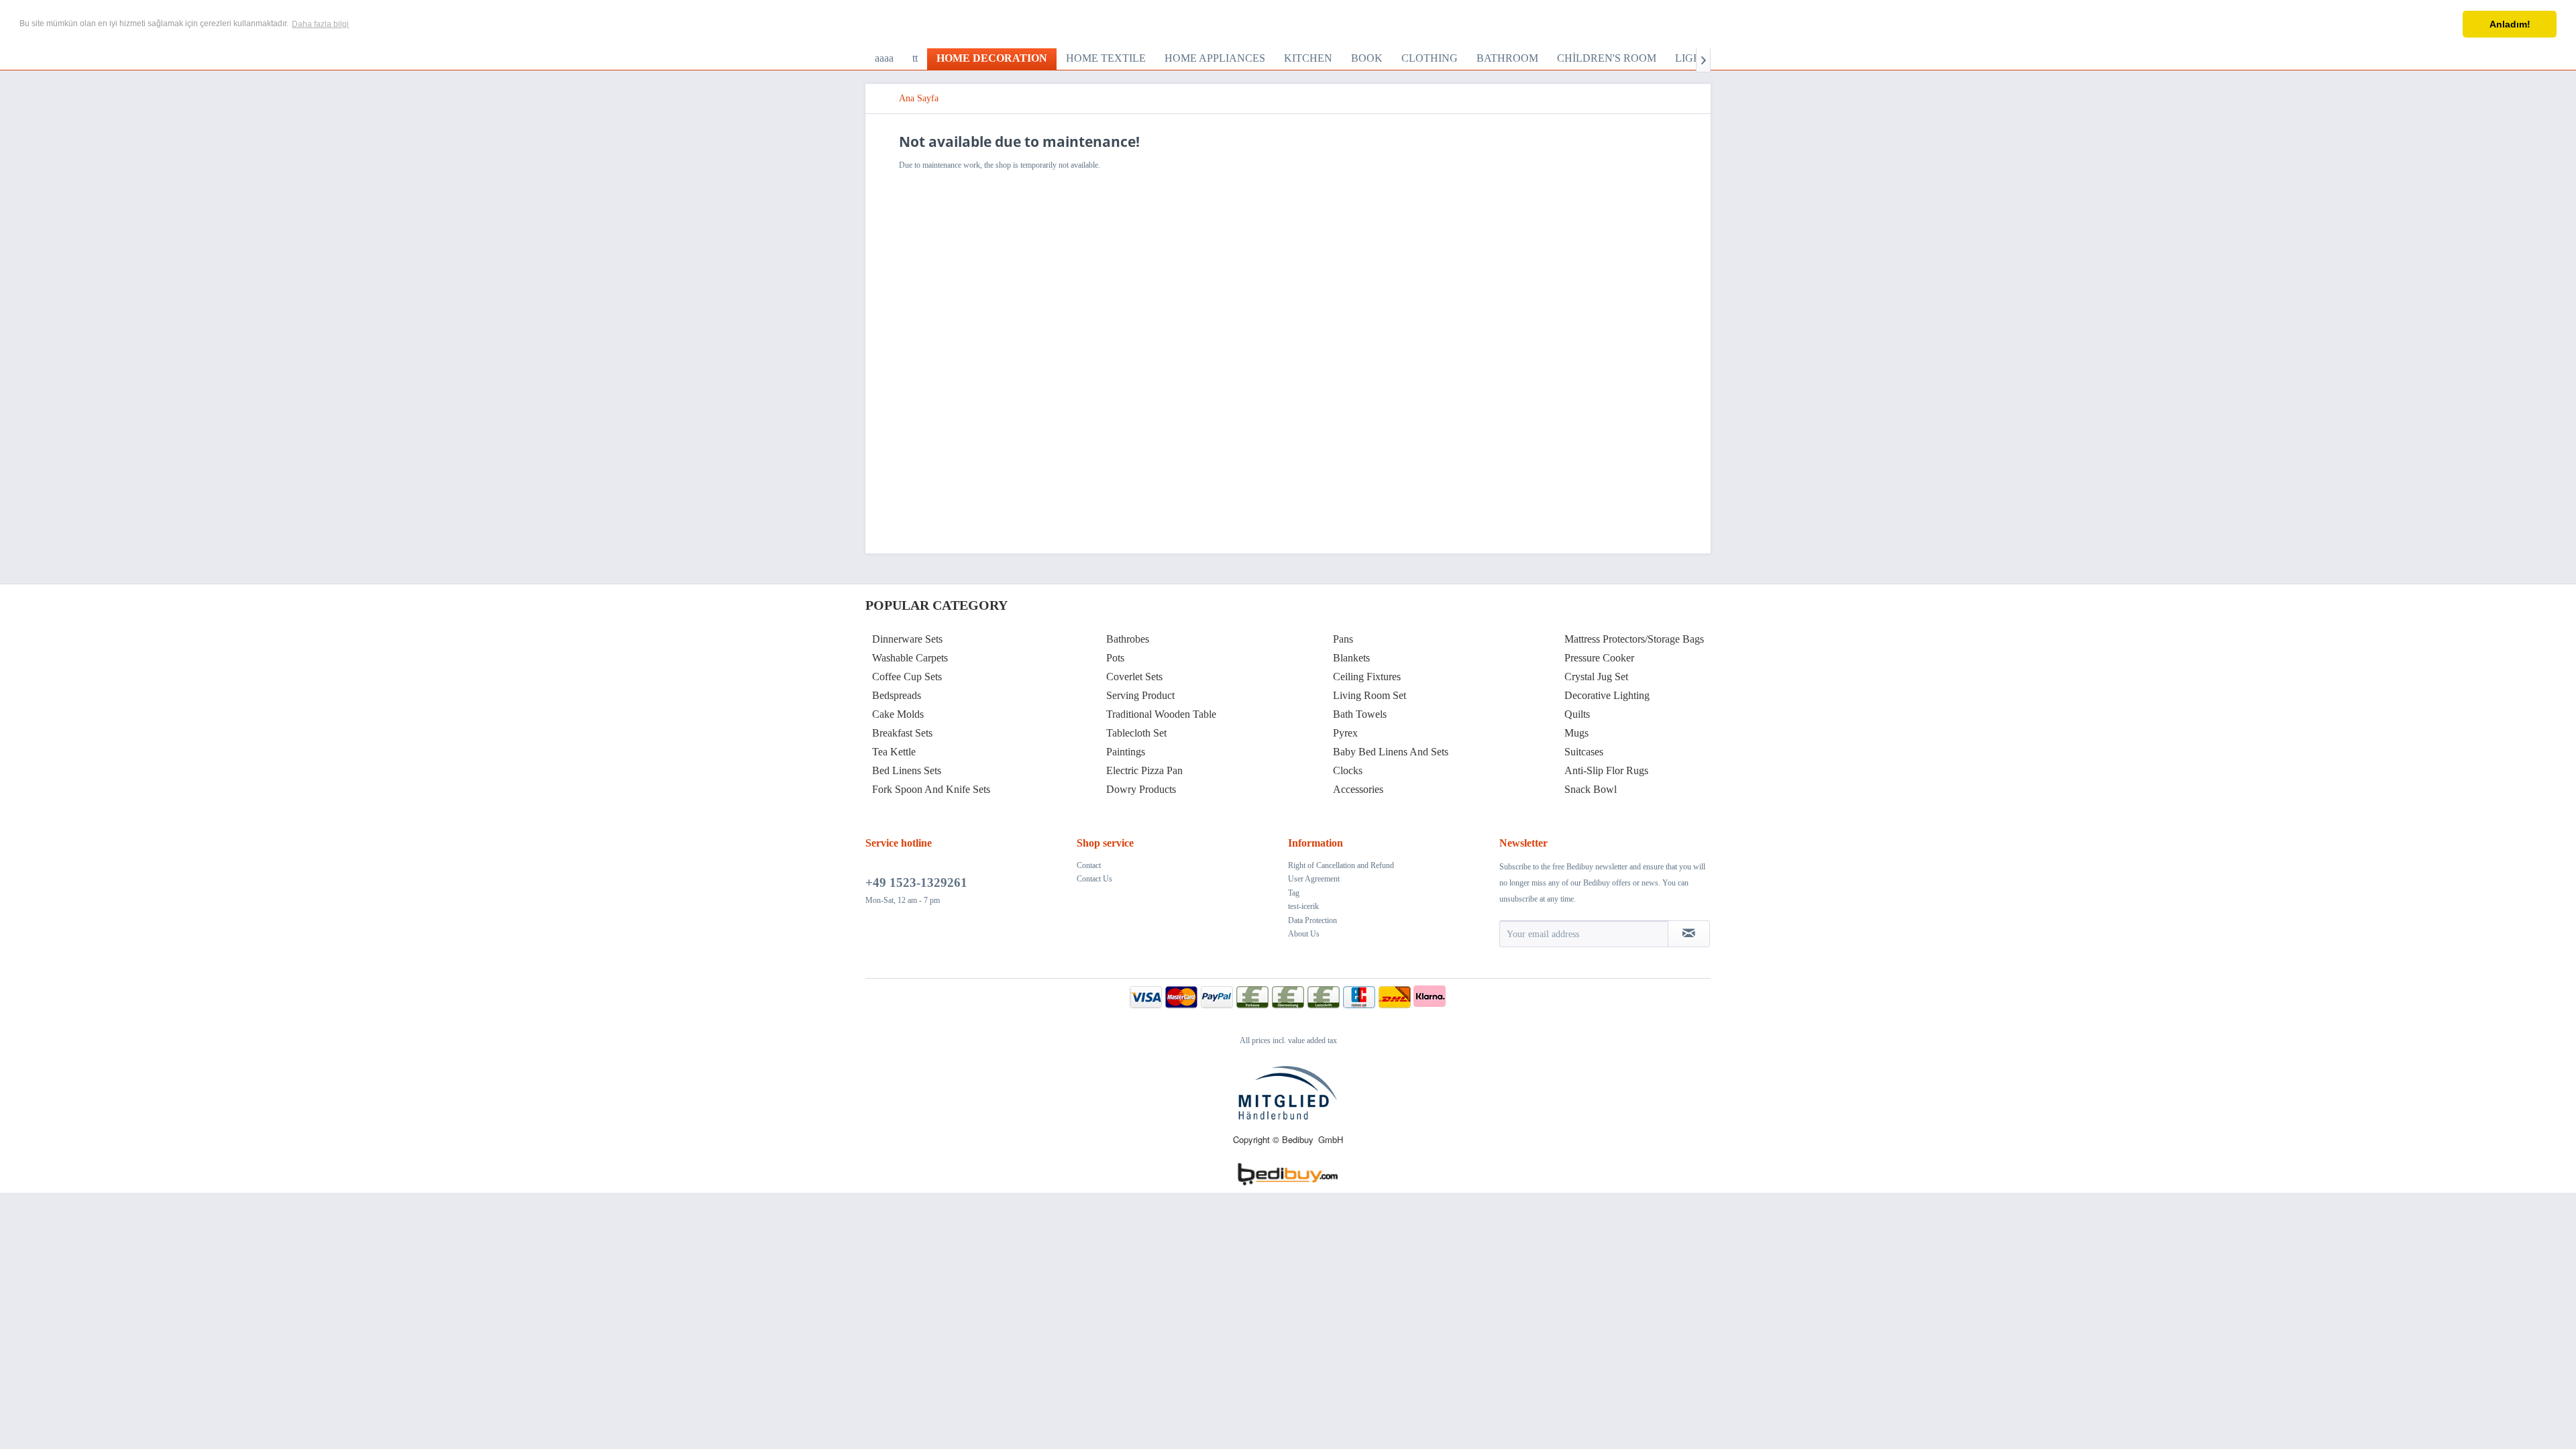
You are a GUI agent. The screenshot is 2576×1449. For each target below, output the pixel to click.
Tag (1294, 893)
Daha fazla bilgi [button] (320, 24)
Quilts (1577, 714)
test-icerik (1303, 906)
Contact (1089, 865)
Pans (1343, 639)
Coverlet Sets (1134, 677)
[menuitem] (884, 58)
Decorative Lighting (1607, 695)
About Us (1304, 934)
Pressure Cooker (1599, 658)
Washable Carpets (910, 658)
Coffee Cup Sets (907, 677)
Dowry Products (1141, 789)
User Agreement (1314, 879)
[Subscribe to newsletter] (1689, 934)
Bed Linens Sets (907, 770)
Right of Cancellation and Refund (1341, 865)
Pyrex (1345, 733)
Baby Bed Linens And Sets (1391, 752)
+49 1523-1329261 (916, 882)
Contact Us (1094, 879)
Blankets (1351, 658)
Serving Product (1140, 695)
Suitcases (1584, 752)
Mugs (1576, 733)
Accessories (1358, 789)
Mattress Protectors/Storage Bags (1634, 639)
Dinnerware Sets (907, 639)
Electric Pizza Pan (1144, 770)
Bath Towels (1360, 714)
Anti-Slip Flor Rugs (1606, 770)
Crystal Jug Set (1596, 677)
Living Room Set (1370, 695)
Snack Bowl (1591, 789)
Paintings (1126, 752)
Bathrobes (1128, 639)
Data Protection (1312, 920)
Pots (1115, 658)
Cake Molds (898, 714)
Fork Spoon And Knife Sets (931, 789)
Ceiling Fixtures (1367, 677)
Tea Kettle (894, 752)
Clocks (1348, 770)
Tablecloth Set (1136, 733)
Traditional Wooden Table (1161, 714)
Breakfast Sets (902, 733)
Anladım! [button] (2510, 24)
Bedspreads (897, 695)
